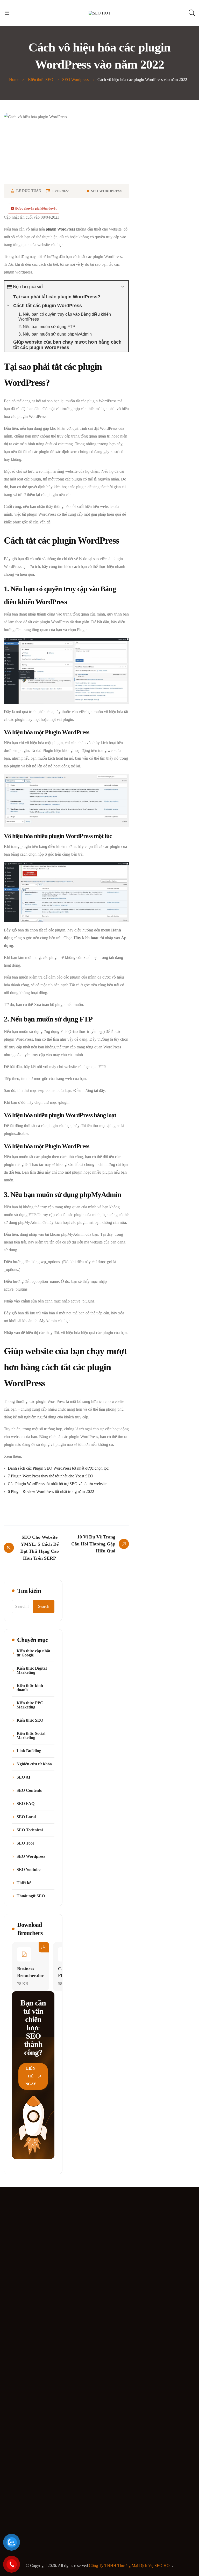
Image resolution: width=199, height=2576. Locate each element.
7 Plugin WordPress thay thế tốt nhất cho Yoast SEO (51, 1476)
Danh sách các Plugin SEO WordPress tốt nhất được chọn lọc (58, 1468)
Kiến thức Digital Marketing (32, 1670)
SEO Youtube (29, 1870)
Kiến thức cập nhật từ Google (33, 1653)
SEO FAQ (26, 1804)
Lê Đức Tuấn (29, 191)
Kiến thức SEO (30, 1720)
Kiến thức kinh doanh (30, 1688)
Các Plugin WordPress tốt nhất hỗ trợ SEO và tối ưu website (57, 1484)
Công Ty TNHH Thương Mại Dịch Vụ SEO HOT (130, 2566)
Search (44, 1606)
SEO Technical (30, 1830)
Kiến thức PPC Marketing (30, 1705)
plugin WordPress (60, 229)
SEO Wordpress (107, 191)
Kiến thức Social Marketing (31, 1736)
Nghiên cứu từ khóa (34, 1764)
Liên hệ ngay (31, 2076)
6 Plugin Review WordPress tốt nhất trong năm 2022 (51, 1491)
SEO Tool (25, 1843)
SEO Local (26, 1817)
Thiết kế (24, 1883)
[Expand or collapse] (122, 287)
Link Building (29, 1751)
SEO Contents (29, 1790)
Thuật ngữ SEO (31, 1896)
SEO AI (23, 1777)
